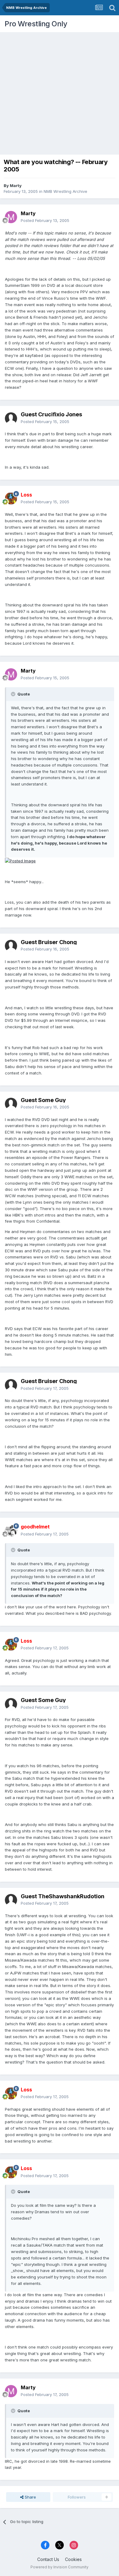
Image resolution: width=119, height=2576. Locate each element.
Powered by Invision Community (60, 2567)
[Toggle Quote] (14, 694)
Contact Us (48, 2559)
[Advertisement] (60, 92)
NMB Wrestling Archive (65, 191)
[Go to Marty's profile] (11, 217)
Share (30, 2497)
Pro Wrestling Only (36, 24)
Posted (45, 220)
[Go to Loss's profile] (11, 498)
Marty (16, 186)
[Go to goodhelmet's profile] (11, 1531)
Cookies (73, 2559)
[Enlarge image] (20, 861)
